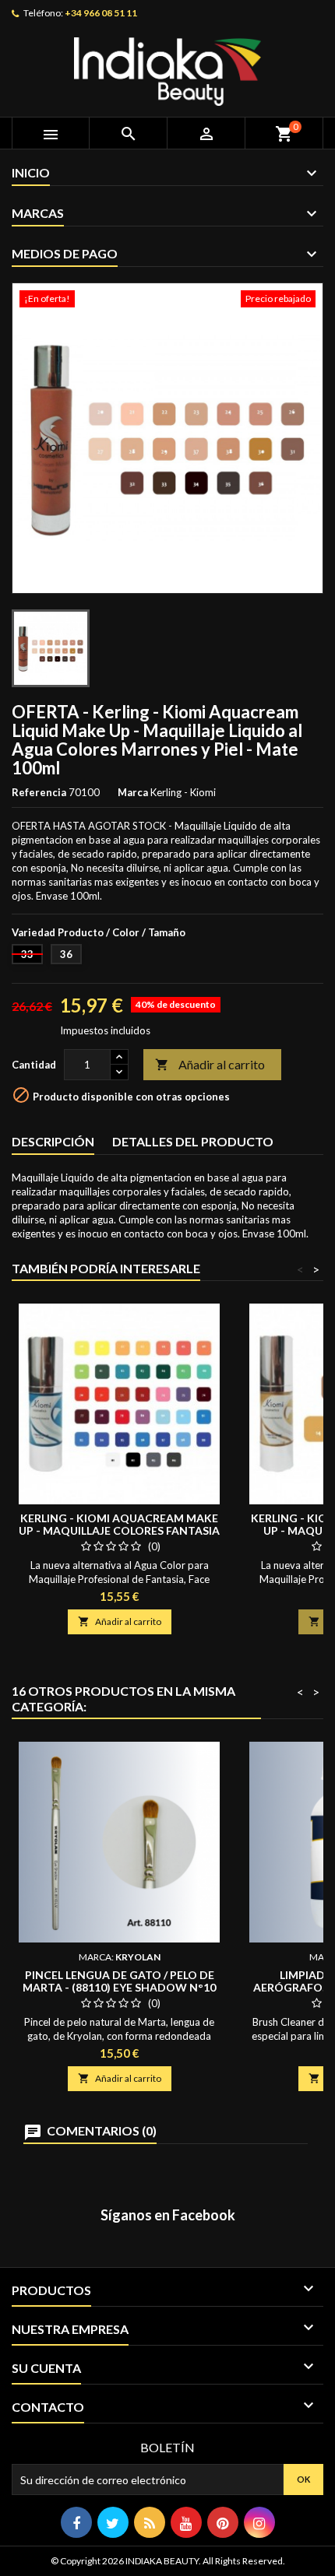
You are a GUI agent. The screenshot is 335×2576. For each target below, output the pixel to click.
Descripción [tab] (53, 1141)
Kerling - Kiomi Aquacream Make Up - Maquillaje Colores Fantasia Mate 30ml (119, 1530)
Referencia (39, 792)
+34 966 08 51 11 (101, 13)
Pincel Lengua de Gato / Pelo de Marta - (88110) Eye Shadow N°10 (119, 1981)
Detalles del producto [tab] (193, 1141)
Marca (133, 792)
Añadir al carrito (210, 1064)
